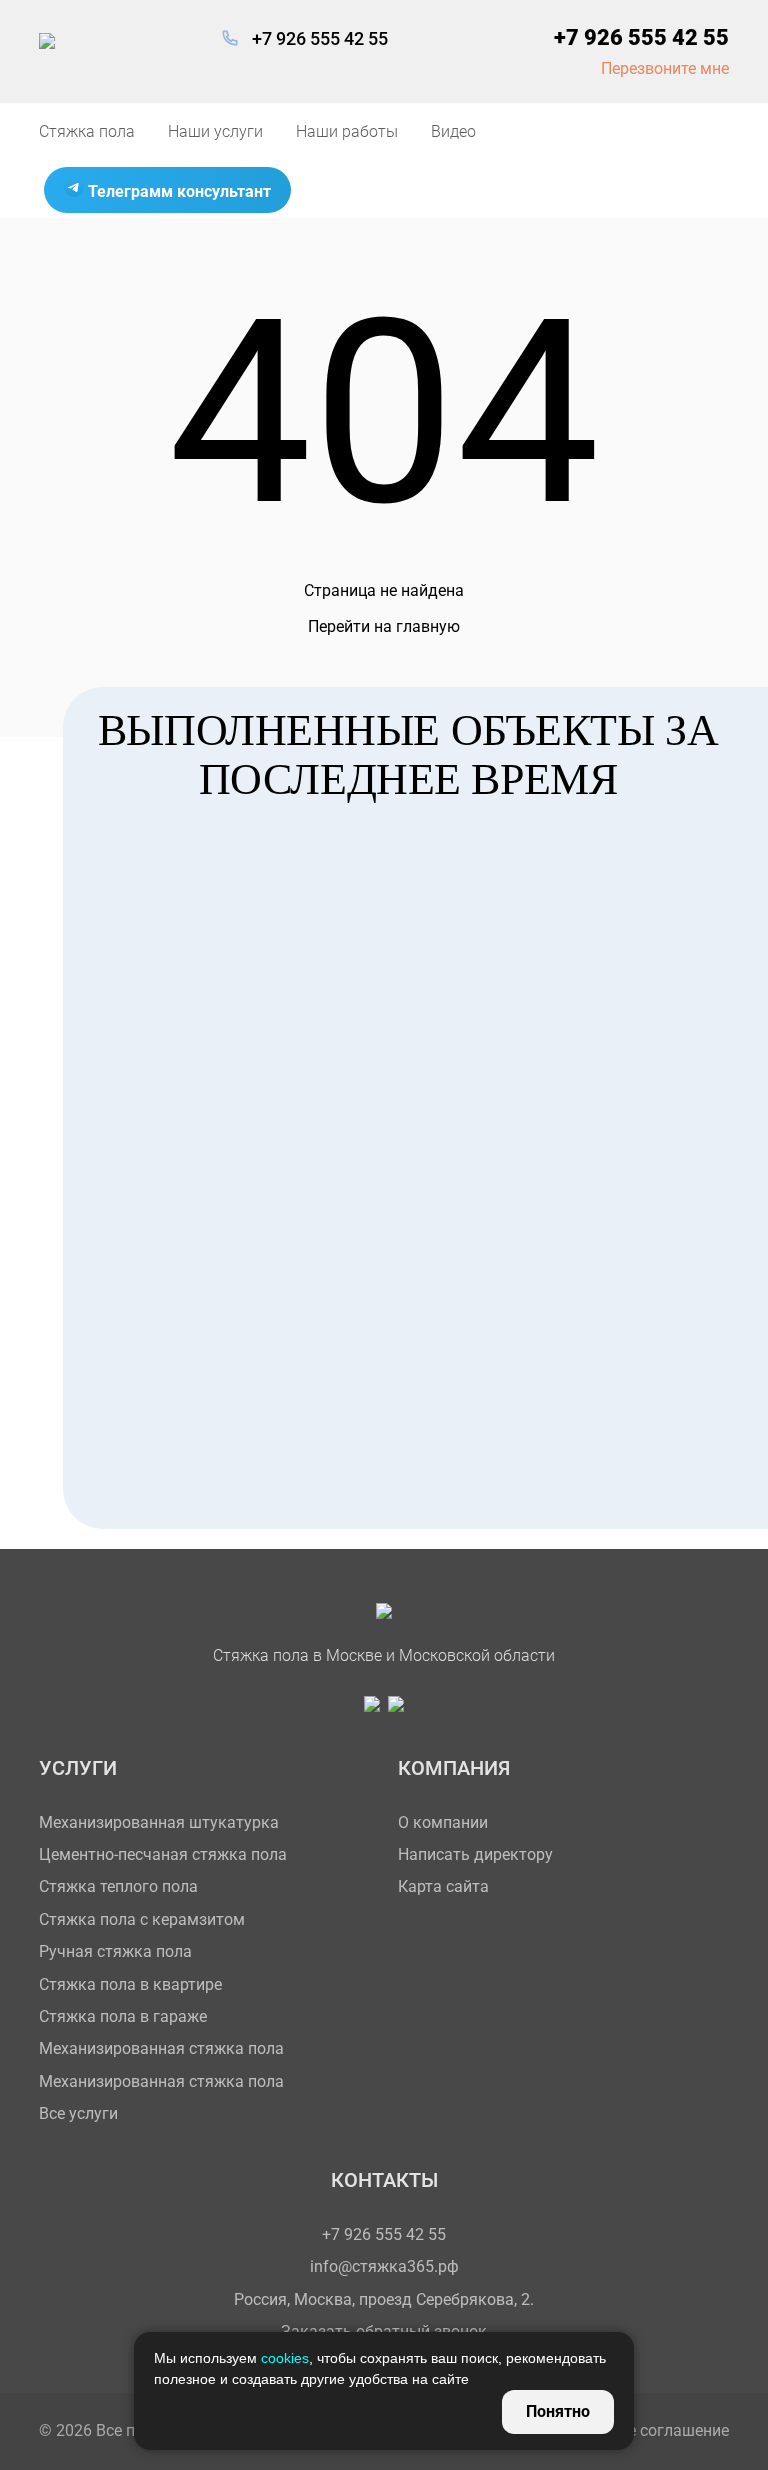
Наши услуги (215, 131)
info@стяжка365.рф (384, 2266)
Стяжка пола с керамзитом (142, 1919)
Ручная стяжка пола (115, 1951)
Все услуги (78, 2113)
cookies (285, 2358)
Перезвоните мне (665, 68)
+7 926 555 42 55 (320, 38)
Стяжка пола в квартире (130, 1984)
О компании (443, 1822)
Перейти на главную (384, 626)
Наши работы (347, 131)
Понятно (558, 2411)
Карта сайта (443, 1886)
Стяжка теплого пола (118, 1886)
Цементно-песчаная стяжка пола (163, 1854)
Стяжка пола (87, 131)
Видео (453, 131)
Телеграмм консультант (177, 191)
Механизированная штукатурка (159, 1822)
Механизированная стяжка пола (161, 2048)
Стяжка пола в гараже (123, 2016)
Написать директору (475, 1854)
